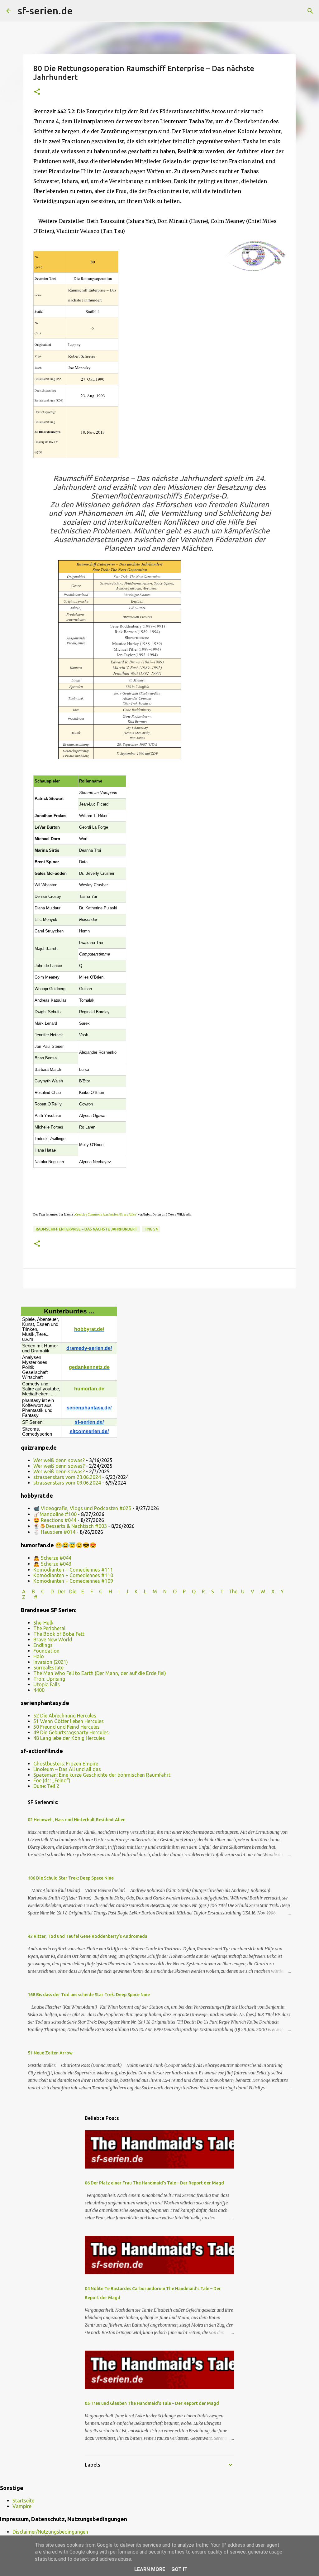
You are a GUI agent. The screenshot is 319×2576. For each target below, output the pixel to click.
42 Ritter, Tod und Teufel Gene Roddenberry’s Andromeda (88, 1936)
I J (124, 1591)
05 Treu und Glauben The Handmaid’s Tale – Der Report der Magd (152, 2403)
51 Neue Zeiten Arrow (50, 2053)
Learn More (150, 2569)
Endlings (43, 1645)
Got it (179, 2569)
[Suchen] (82, 11)
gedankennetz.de (89, 1367)
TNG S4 (151, 1229)
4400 (39, 1690)
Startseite (23, 2501)
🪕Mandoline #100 (55, 1514)
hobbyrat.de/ (89, 1329)
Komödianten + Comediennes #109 (73, 1581)
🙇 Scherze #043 (52, 1564)
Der (62, 1591)
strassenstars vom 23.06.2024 (67, 1477)
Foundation (46, 1651)
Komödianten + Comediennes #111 (73, 1570)
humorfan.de (89, 1389)
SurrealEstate (48, 1668)
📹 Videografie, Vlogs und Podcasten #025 (82, 1508)
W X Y (273, 1591)
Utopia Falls (47, 1684)
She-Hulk (43, 1623)
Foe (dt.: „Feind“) (52, 1780)
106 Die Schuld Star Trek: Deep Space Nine (71, 1878)
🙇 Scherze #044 (52, 1558)
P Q (190, 1591)
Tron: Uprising (49, 1679)
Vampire (22, 2506)
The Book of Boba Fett (59, 1634)
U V (248, 1591)
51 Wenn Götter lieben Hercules (69, 1721)
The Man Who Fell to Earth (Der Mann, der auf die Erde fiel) (100, 1673)
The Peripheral (49, 1628)
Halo (39, 1656)
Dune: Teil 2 (46, 1786)
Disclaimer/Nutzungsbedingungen (50, 2532)
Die (73, 1591)
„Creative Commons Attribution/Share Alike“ (105, 1214)
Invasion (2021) (51, 1662)
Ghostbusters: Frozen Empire (66, 1764)
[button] (37, 92)
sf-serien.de (45, 11)
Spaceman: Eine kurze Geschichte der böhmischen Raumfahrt (102, 1775)
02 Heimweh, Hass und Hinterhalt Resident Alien (77, 1820)
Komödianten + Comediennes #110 (73, 1575)
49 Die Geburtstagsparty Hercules (71, 1732)
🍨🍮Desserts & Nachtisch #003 (70, 1526)
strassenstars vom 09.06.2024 (67, 1483)
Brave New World (53, 1639)
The (233, 1591)
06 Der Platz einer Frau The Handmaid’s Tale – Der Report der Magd (154, 2183)
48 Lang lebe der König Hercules (69, 1738)
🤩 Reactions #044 (55, 1520)
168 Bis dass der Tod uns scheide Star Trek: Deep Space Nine (89, 1995)
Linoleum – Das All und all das (67, 1769)
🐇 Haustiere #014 (54, 1532)
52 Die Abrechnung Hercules (65, 1716)
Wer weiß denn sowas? (59, 1460)
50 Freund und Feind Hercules (67, 1727)
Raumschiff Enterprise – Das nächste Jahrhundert (87, 1229)
